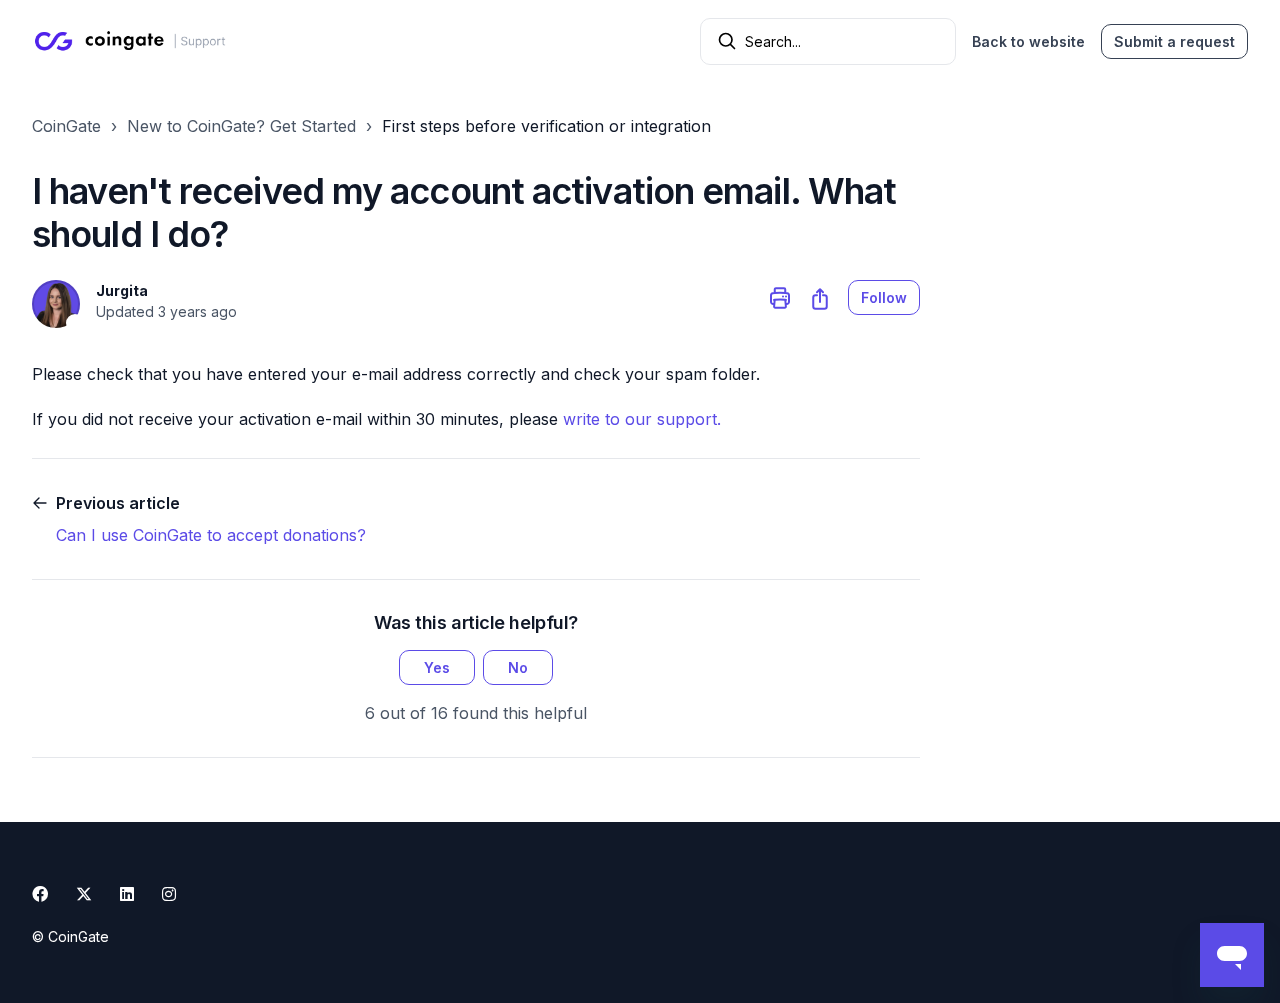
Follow (884, 297)
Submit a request (1174, 41)
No (518, 667)
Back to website (1028, 41)
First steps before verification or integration (546, 126)
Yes (437, 667)
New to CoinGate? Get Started (241, 126)
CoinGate (66, 126)
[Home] (133, 41)
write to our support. (642, 419)
